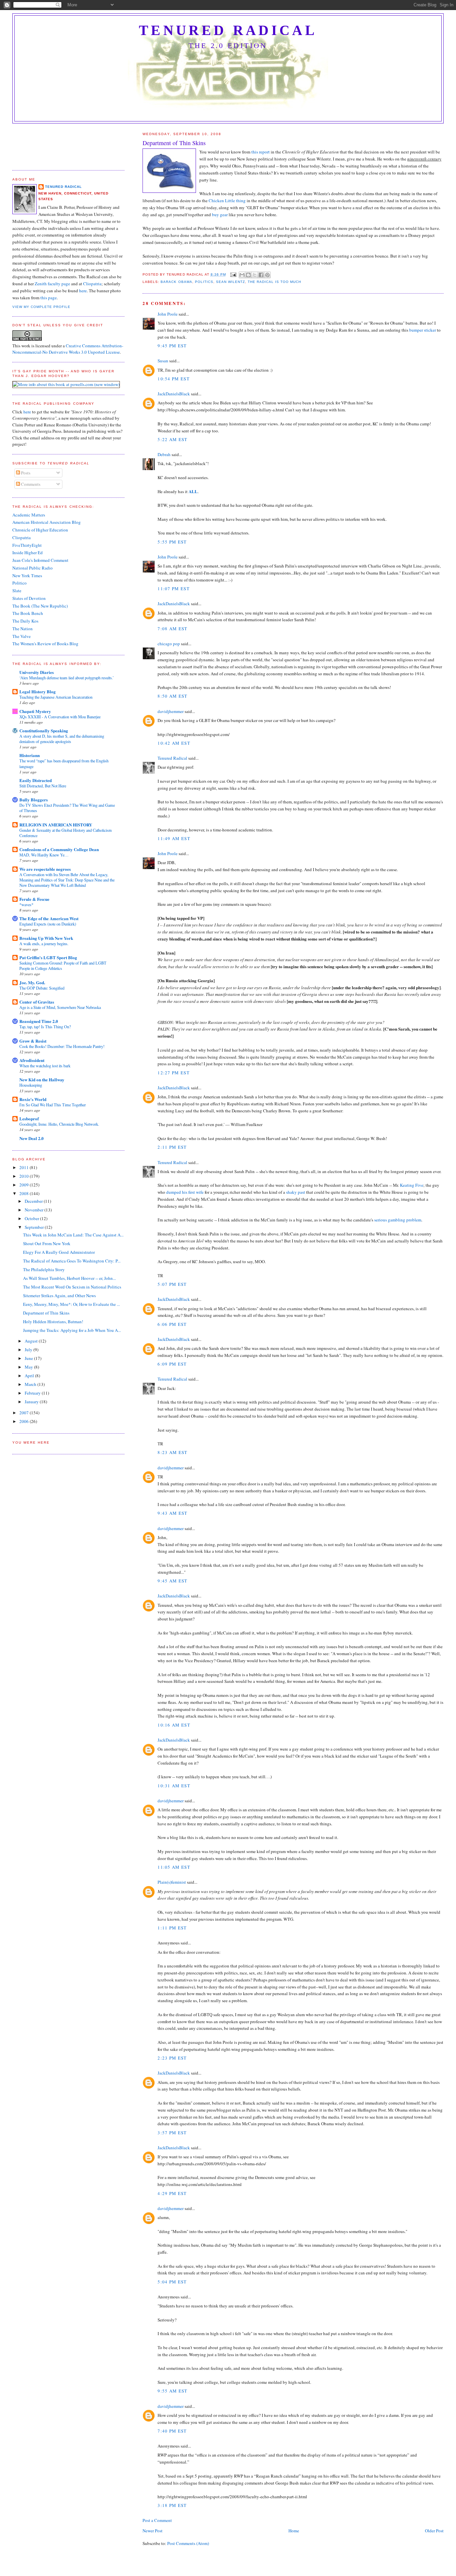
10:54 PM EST (174, 379)
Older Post (434, 2531)
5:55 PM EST (172, 542)
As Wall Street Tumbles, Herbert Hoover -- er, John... (69, 1278)
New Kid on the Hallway (42, 1079)
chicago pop (169, 644)
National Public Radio (33, 568)
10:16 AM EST (174, 1725)
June (29, 1358)
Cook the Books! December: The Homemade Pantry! (62, 1046)
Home (294, 2531)
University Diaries (37, 672)
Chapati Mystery (35, 711)
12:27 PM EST (174, 1073)
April (30, 1376)
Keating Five (412, 1185)
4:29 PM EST (172, 2193)
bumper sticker (423, 330)
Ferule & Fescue (34, 899)
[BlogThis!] (248, 275)
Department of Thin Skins (46, 1313)
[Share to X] (255, 275)
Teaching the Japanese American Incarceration (56, 697)
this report (261, 152)
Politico (20, 583)
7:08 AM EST (172, 629)
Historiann (30, 755)
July (29, 1350)
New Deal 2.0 (32, 1138)
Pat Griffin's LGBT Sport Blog (48, 957)
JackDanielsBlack (174, 394)
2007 (25, 1413)
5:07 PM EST (172, 1284)
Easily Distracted (36, 780)
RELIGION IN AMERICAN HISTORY (56, 825)
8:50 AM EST (172, 696)
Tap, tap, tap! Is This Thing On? (45, 1027)
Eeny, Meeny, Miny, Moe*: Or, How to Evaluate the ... (71, 1304)
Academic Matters (29, 515)
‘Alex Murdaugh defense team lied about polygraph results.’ (67, 678)
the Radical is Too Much (274, 282)
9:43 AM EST (172, 1513)
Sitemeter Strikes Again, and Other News (59, 1296)
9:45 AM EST (172, 1581)
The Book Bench (28, 613)
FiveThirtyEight (27, 545)
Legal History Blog (38, 691)
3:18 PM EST (172, 2505)
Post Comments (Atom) (188, 2543)
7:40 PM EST (172, 2431)
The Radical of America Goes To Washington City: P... (72, 1261)
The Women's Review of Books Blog (45, 644)
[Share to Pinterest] (267, 275)
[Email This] (242, 275)
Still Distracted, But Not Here (43, 786)
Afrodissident (32, 1060)
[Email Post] (233, 274)
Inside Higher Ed (28, 553)
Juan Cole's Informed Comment (40, 560)
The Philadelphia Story (44, 1269)
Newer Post (153, 2531)
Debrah (164, 454)
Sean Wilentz (231, 282)
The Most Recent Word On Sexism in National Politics (72, 1287)
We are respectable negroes (45, 869)
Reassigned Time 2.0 (39, 1021)
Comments (30, 484)
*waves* (26, 904)
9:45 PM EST (172, 346)
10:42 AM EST (174, 743)
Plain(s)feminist (172, 1882)
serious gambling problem (398, 1220)
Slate (17, 591)
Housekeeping (31, 1085)
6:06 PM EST (172, 1324)
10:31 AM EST (174, 1786)
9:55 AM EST (172, 2391)
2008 (25, 1193)
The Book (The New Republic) (40, 606)
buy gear (220, 215)
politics (204, 282)
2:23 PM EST (172, 2058)
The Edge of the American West (49, 918)
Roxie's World (33, 1099)
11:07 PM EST (174, 589)
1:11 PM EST (172, 1928)
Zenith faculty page (52, 284)
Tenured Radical (228, 30)
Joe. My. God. (32, 982)
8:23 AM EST (172, 1452)
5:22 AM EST (172, 439)
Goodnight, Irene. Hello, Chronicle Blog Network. (59, 1124)
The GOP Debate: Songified (42, 988)
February (33, 1393)
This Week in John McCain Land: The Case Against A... (73, 1235)
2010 (25, 1176)
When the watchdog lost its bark (45, 1066)
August (32, 1341)
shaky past (296, 1192)
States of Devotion (29, 598)
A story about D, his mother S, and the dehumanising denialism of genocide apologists (62, 739)
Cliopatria (92, 284)
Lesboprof (29, 1119)
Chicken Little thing (227, 201)
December (34, 1201)
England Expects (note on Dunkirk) (48, 924)
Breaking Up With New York (46, 938)
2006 (25, 1421)
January (32, 1402)
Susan (163, 361)
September (35, 1227)
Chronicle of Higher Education (40, 530)
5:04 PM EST (172, 2282)
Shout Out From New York (47, 1243)
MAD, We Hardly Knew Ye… (44, 855)
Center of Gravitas (37, 1002)
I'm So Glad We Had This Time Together (53, 1105)
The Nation (23, 629)
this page (49, 298)
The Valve (22, 636)
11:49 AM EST (174, 838)
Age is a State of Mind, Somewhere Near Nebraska (60, 1007)
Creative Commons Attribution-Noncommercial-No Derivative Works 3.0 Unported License (68, 349)
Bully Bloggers (34, 800)
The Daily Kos (25, 621)
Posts (25, 473)
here (83, 291)
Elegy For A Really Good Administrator (59, 1252)
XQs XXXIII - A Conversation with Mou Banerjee (60, 717)
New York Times (27, 576)
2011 (25, 1167)
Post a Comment (157, 2520)
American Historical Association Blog (47, 522)
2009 (25, 1185)
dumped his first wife (185, 1192)
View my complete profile (41, 307)
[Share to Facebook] (261, 275)
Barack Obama (176, 282)
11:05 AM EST (174, 1867)
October (32, 1218)
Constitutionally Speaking (44, 730)
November (35, 1210)
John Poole (168, 314)
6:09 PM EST (172, 1364)
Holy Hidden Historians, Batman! (53, 1322)
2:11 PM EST (172, 1147)
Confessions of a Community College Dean (59, 849)
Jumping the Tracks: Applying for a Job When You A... (72, 1330)
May (29, 1367)
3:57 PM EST (172, 2133)
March (31, 1384)
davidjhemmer (171, 711)
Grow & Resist (33, 1041)
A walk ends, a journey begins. (44, 944)
